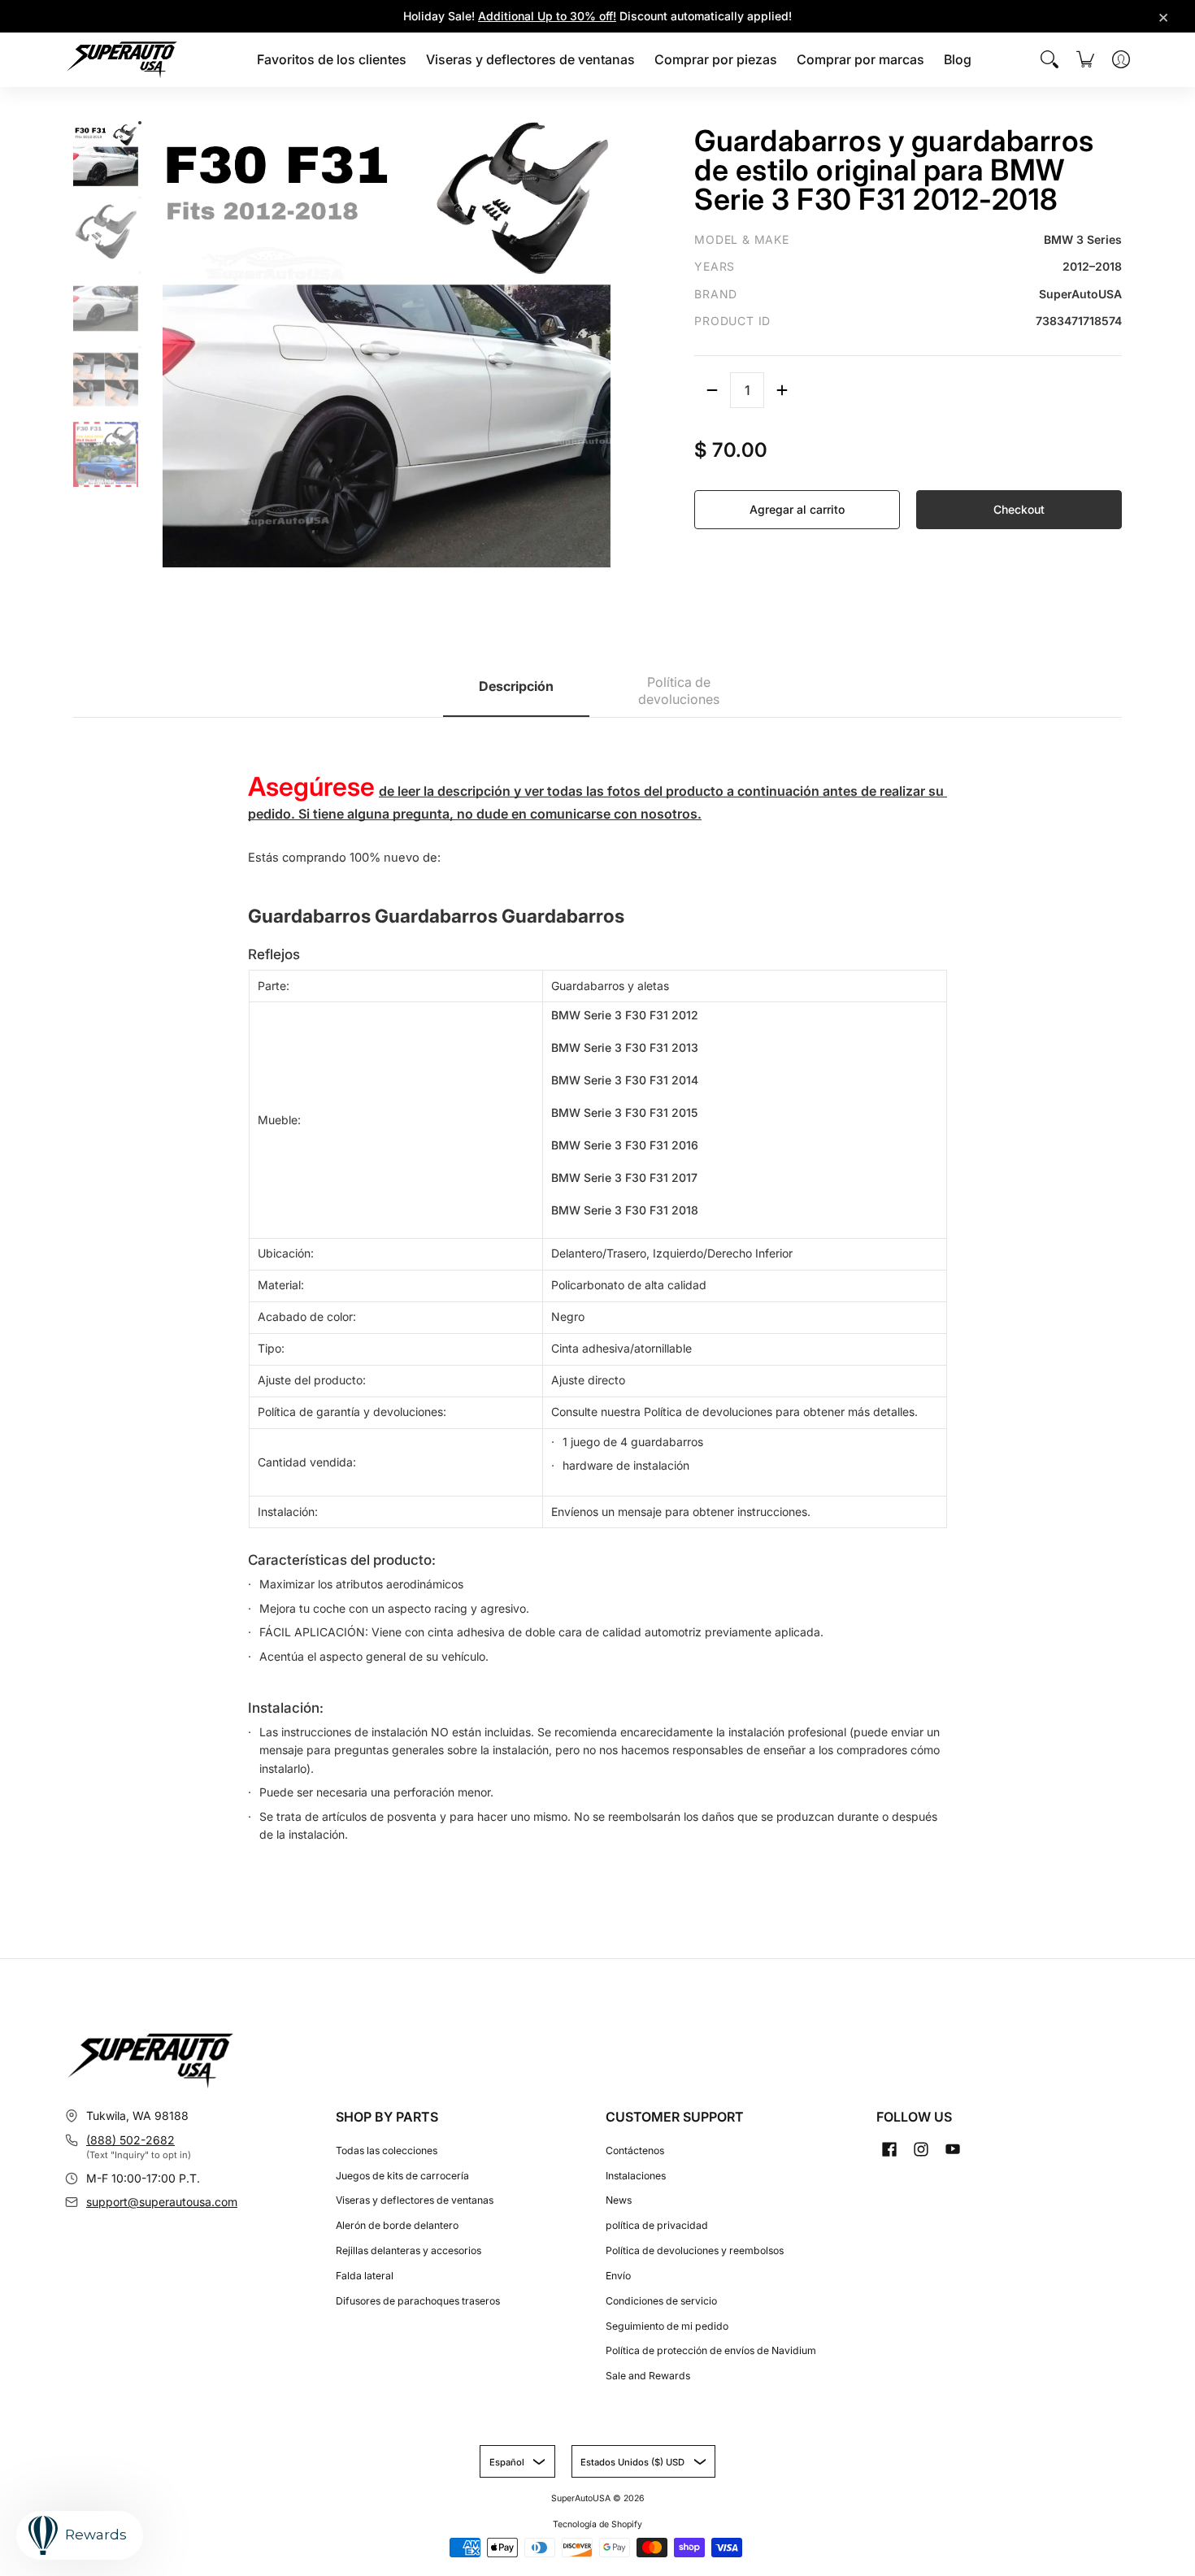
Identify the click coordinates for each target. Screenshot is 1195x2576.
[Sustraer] (712, 390)
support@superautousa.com (162, 2202)
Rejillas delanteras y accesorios (408, 2250)
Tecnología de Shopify (597, 2524)
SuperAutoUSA (581, 2498)
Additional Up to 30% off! (547, 16)
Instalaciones (636, 2176)
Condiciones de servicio (661, 2301)
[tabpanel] (597, 1289)
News (619, 2200)
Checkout (1019, 509)
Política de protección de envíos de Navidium (711, 2350)
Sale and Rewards (648, 2376)
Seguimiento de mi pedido (667, 2326)
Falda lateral (365, 2276)
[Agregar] (782, 390)
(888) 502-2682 (130, 2140)
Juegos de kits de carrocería (402, 2176)
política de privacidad (657, 2225)
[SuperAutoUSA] (122, 60)
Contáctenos (635, 2150)
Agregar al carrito (797, 509)
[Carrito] (1085, 59)
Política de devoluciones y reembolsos (695, 2250)
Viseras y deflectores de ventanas (415, 2200)
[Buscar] (1049, 59)
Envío (618, 2276)
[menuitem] (332, 60)
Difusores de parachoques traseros (418, 2301)
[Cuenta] (1121, 59)
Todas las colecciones (387, 2150)
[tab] (516, 692)
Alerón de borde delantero (397, 2225)
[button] (889, 2149)
